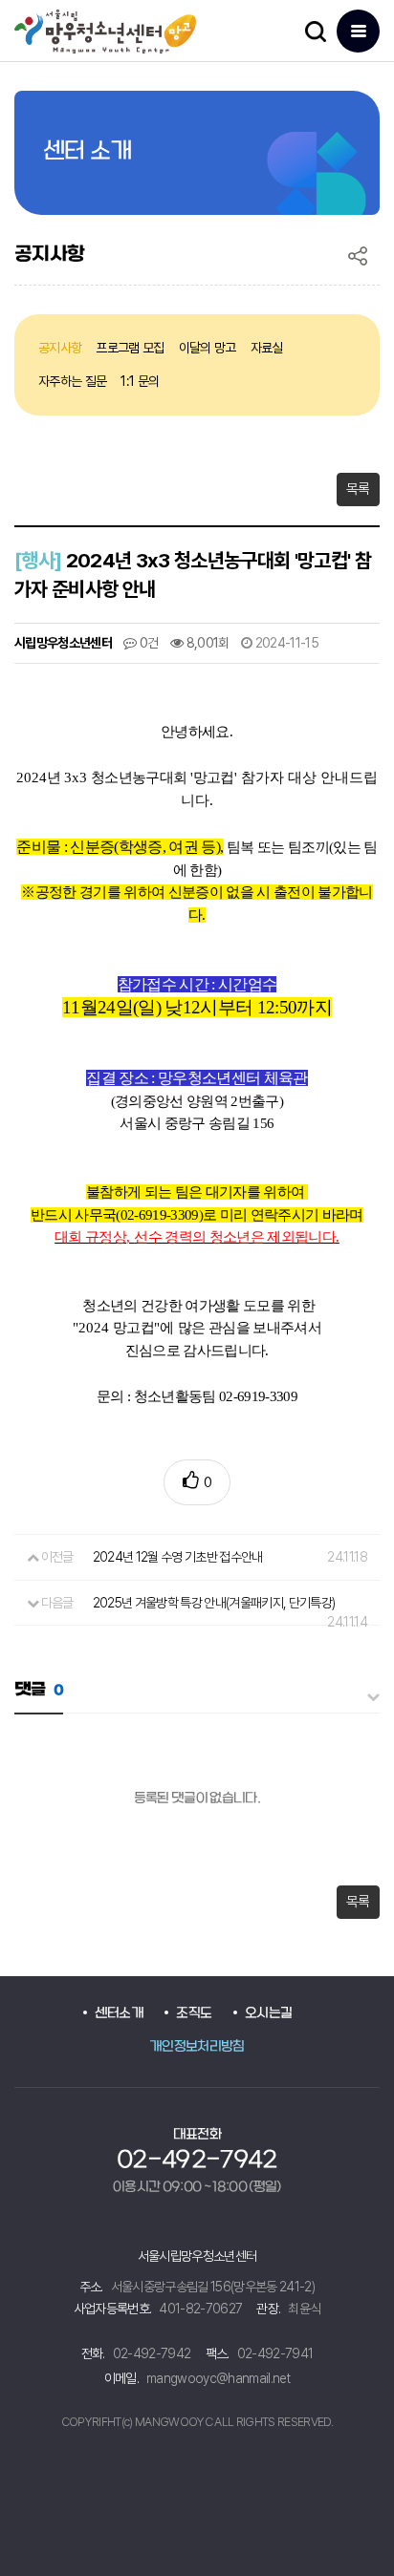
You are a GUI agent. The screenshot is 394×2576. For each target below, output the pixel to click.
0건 (147, 643)
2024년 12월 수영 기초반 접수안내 (178, 1557)
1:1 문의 (140, 381)
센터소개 (119, 2014)
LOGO (121, 31)
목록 (358, 489)
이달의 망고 (208, 348)
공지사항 (60, 348)
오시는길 (268, 2014)
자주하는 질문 (72, 381)
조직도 (194, 2014)
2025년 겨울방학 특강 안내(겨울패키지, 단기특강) (214, 1603)
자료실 (267, 348)
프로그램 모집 (130, 348)
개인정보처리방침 (197, 2047)
